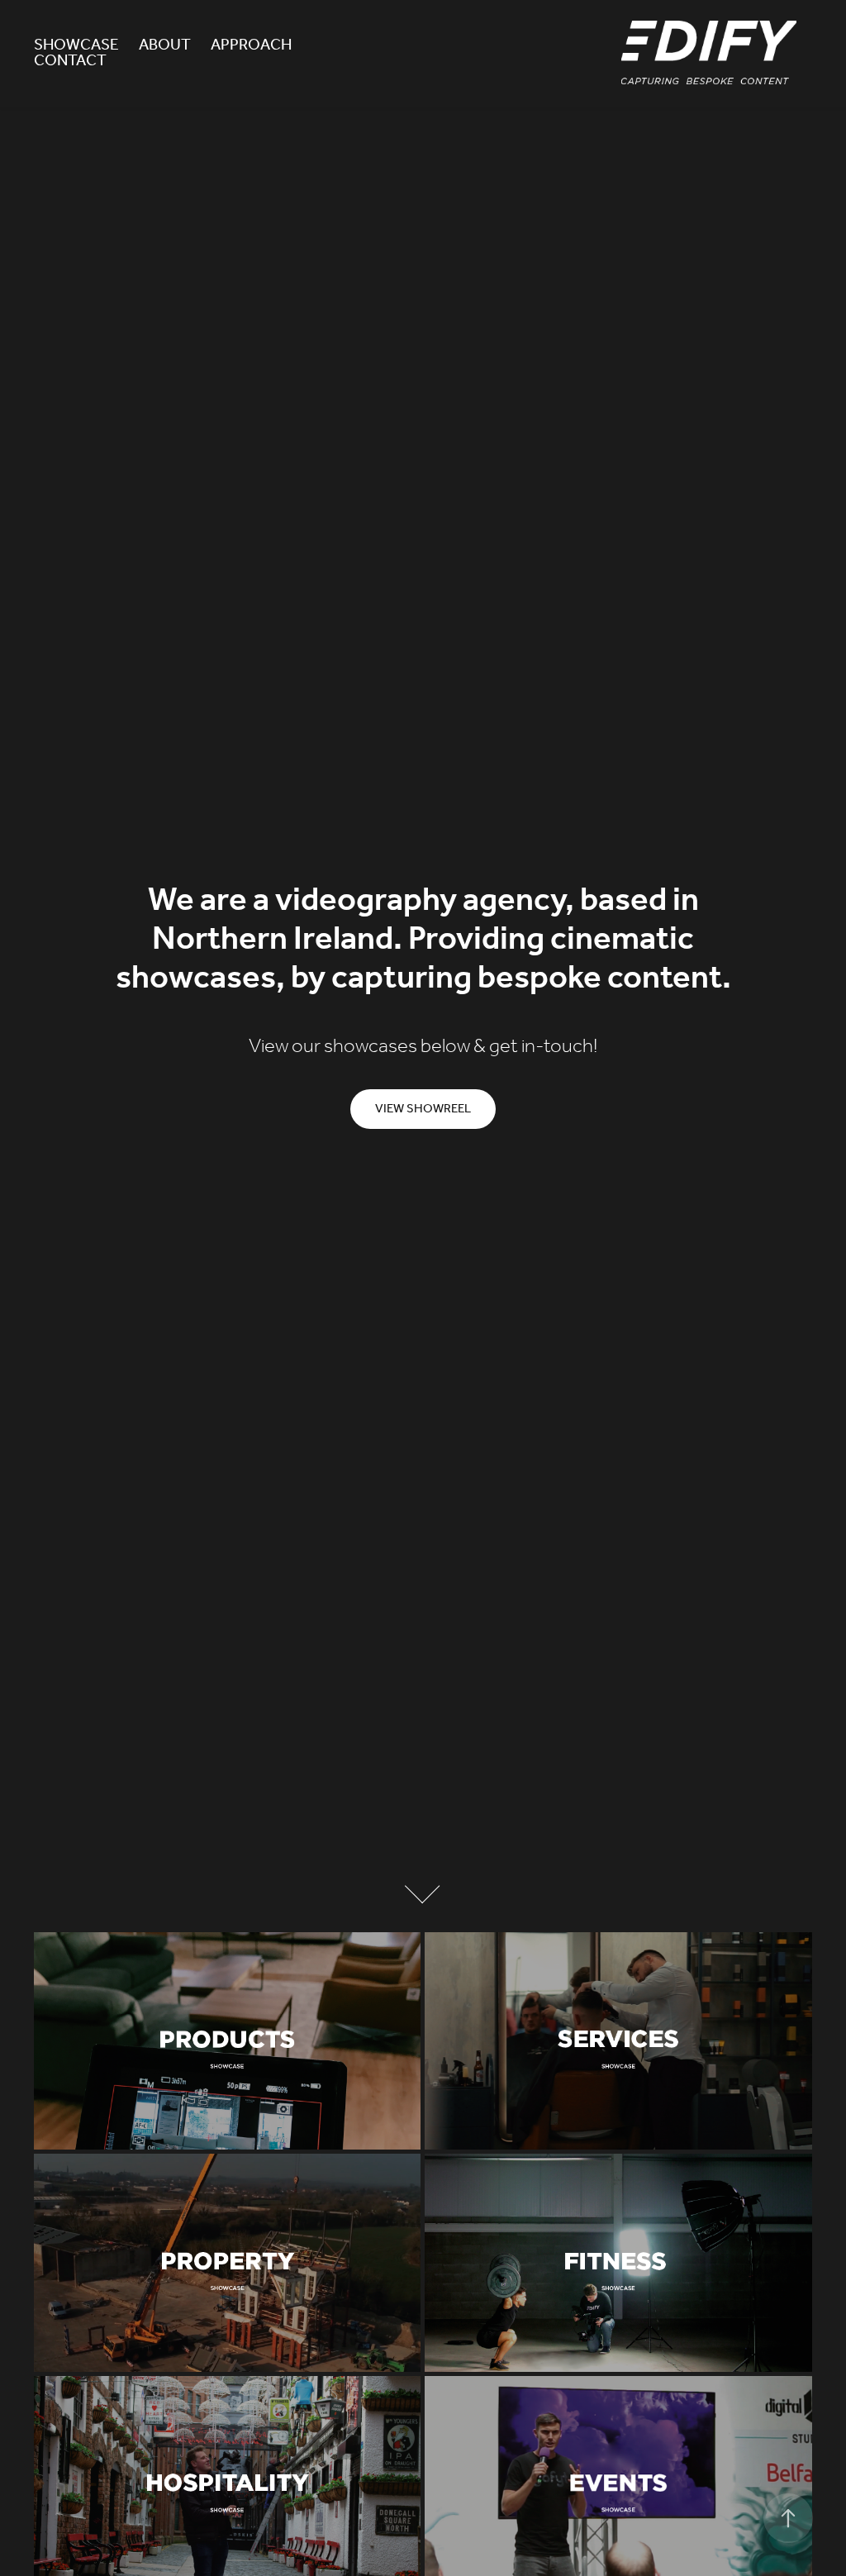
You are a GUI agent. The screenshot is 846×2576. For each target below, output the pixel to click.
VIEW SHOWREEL (423, 1109)
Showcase (76, 45)
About (165, 45)
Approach (251, 45)
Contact (70, 61)
